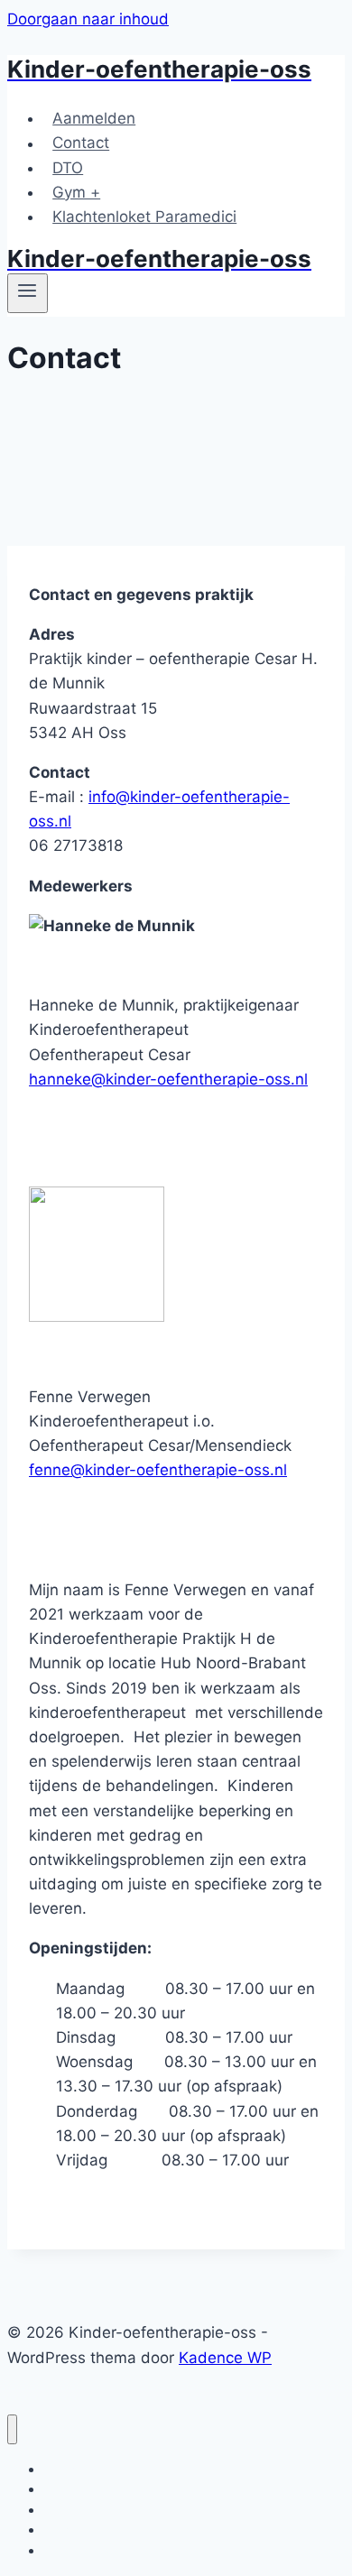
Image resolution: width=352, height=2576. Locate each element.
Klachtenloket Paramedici (144, 217)
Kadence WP (225, 2358)
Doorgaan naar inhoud (88, 19)
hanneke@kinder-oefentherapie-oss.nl (168, 1079)
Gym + (76, 192)
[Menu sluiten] (12, 2429)
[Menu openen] (28, 293)
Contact (81, 143)
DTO (68, 168)
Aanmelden (94, 118)
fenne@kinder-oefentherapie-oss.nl (158, 1470)
